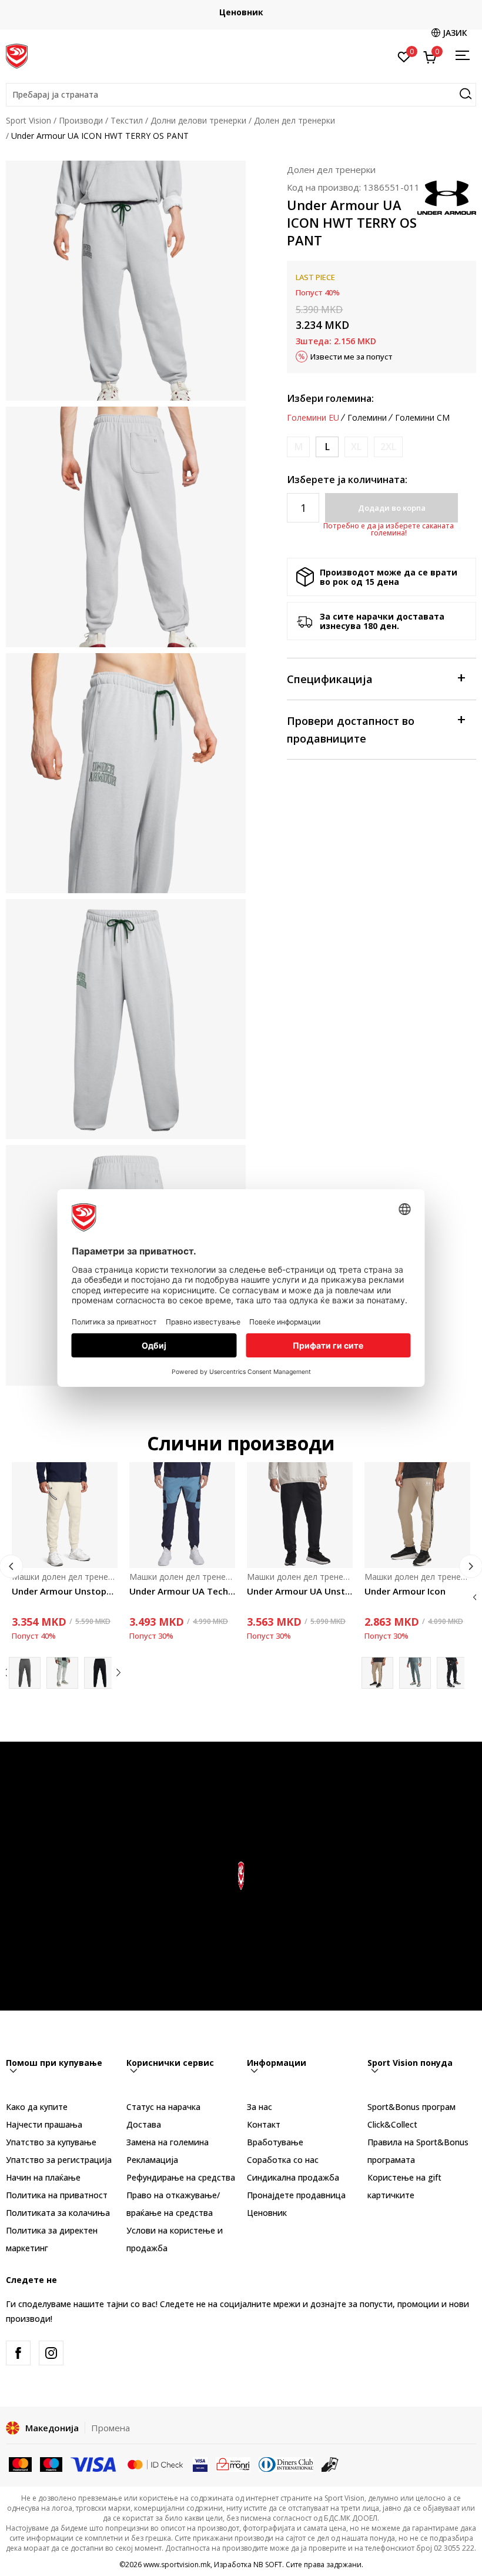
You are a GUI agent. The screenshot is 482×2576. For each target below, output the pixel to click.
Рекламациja (152, 2160)
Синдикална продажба (293, 2177)
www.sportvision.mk (177, 2565)
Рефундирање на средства (181, 2177)
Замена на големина (168, 2142)
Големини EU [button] (313, 418)
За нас (260, 2107)
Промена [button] (111, 2428)
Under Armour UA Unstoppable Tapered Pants (300, 1591)
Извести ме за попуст (352, 357)
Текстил (127, 120)
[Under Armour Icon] (417, 1515)
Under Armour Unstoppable (65, 1591)
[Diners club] (286, 2464)
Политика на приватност (57, 2195)
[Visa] (94, 2464)
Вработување (275, 2142)
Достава (144, 2124)
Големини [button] (367, 418)
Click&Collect (392, 2124)
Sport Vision (29, 120)
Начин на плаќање (43, 2177)
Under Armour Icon (405, 1591)
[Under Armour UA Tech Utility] (182, 1515)
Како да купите (37, 2107)
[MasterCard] (20, 2464)
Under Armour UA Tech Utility (182, 1591)
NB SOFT (268, 2565)
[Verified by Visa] (200, 2464)
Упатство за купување (51, 2142)
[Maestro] (51, 2464)
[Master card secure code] (155, 2464)
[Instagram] (51, 2353)
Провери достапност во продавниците (351, 730)
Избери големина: (330, 398)
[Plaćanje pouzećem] (330, 2464)
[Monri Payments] (233, 2464)
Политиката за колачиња (58, 2213)
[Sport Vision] (17, 55)
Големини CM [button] (422, 418)
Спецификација (330, 679)
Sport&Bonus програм (411, 2107)
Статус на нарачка (163, 2107)
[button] (241, 95)
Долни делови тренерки (198, 120)
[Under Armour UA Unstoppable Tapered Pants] (300, 1515)
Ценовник (241, 12)
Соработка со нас (283, 2160)
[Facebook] (18, 2353)
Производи (81, 120)
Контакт (264, 2124)
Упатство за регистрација (59, 2160)
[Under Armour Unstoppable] (65, 1515)
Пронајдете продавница (296, 2195)
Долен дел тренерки (294, 120)
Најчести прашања (44, 2124)
